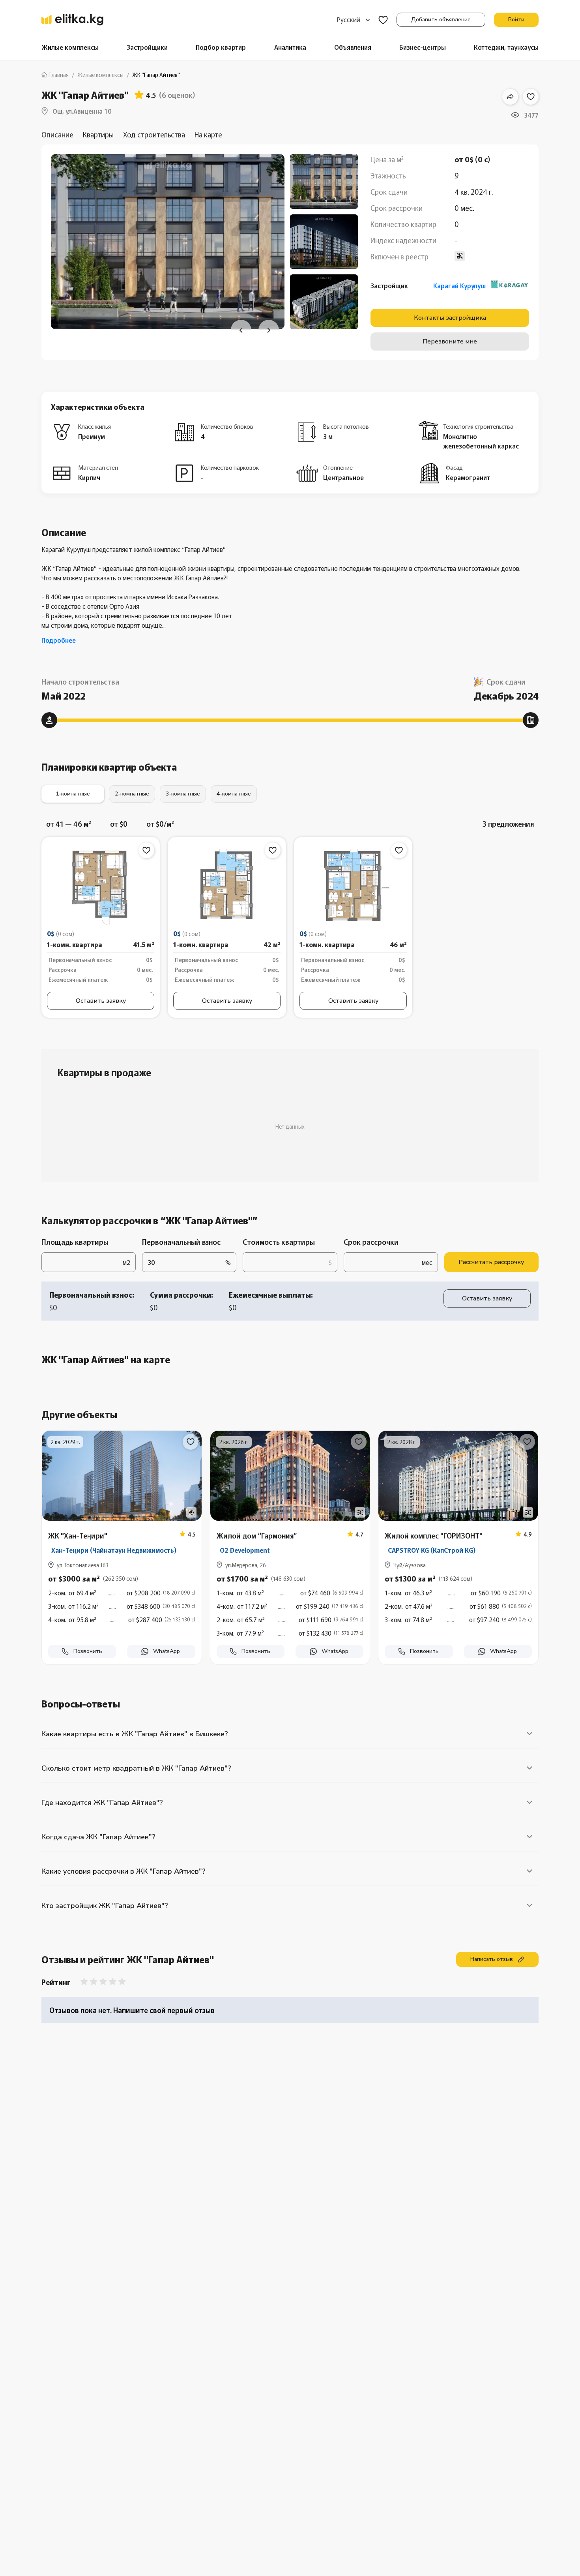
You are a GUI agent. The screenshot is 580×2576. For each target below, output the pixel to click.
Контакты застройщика (450, 318)
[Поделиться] (510, 97)
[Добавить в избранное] (531, 97)
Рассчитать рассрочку (491, 1262)
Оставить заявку (101, 1001)
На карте (208, 134)
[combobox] (353, 20)
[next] (269, 330)
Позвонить (88, 1651)
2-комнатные (132, 794)
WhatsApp (167, 1651)
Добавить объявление (441, 20)
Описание (57, 134)
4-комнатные (234, 794)
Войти (516, 20)
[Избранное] (383, 20)
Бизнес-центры (423, 47)
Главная (59, 75)
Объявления (353, 47)
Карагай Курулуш (459, 285)
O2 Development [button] (245, 1550)
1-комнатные (73, 794)
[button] (122, 1604)
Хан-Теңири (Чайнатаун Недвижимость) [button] (114, 1550)
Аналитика (290, 47)
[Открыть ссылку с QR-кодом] (191, 1512)
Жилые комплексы (70, 47)
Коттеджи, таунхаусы (506, 47)
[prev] (241, 330)
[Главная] (72, 20)
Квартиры (98, 134)
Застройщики (147, 47)
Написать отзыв (492, 1959)
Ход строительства (154, 134)
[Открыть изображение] (101, 887)
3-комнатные (183, 794)
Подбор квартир (221, 47)
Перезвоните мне (450, 341)
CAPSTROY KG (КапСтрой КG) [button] (432, 1550)
